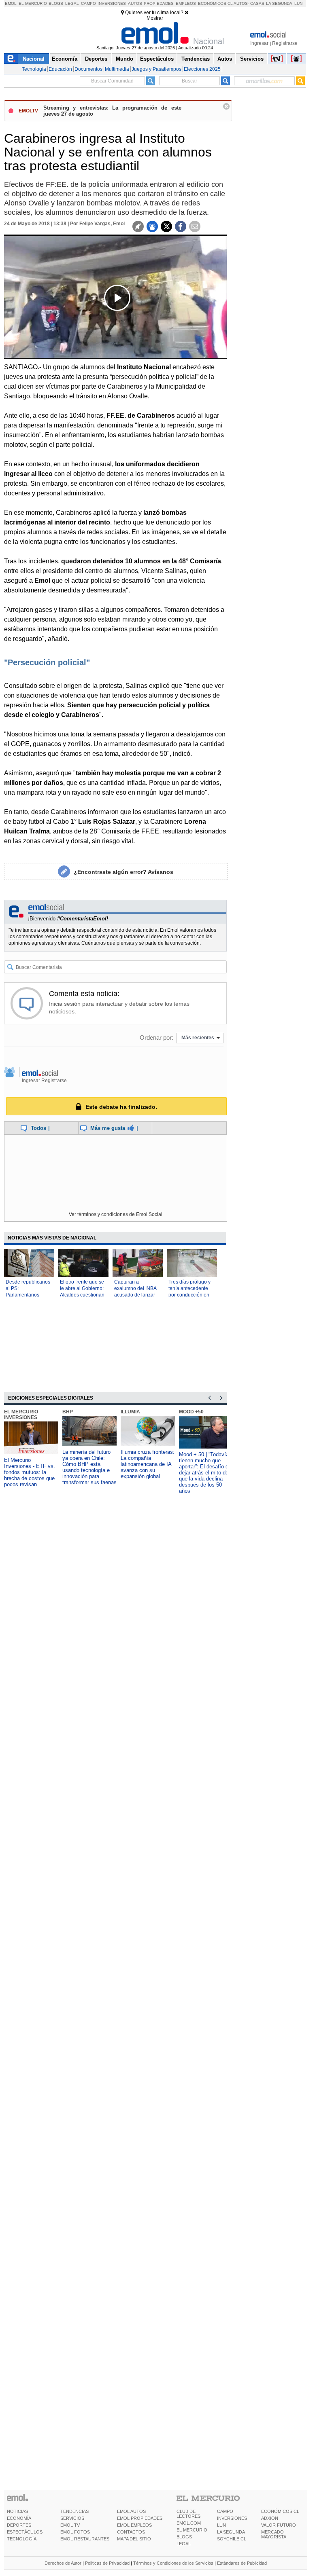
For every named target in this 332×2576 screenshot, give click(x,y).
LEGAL (184, 2544)
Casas (257, 3)
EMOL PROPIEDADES (140, 2518)
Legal (72, 3)
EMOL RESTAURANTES (85, 2539)
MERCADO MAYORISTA (274, 2534)
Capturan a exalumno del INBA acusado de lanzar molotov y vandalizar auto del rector (137, 1295)
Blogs (56, 3)
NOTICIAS (17, 2511)
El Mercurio (33, 3)
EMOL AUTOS (131, 2511)
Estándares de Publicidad (242, 2563)
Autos (135, 3)
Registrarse (285, 43)
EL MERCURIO (192, 2530)
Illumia (130, 1412)
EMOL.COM (189, 2523)
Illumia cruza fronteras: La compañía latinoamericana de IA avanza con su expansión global (148, 1464)
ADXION (270, 2518)
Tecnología (34, 69)
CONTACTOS (131, 2532)
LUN (221, 2525)
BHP (68, 1412)
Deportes (96, 59)
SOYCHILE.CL (232, 2539)
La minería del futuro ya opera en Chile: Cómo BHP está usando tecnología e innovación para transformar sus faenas (89, 1467)
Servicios (252, 59)
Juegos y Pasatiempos (156, 69)
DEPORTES (19, 2525)
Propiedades (159, 3)
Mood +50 (191, 1412)
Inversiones (112, 3)
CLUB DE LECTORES (188, 2514)
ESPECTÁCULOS (25, 2532)
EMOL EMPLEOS (134, 2525)
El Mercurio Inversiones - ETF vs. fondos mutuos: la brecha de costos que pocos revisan (30, 1472)
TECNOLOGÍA (22, 2539)
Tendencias (196, 59)
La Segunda (279, 3)
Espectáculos (157, 59)
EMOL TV (70, 2525)
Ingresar (259, 43)
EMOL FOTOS (75, 2532)
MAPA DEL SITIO (134, 2539)
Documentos (88, 69)
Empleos (186, 3)
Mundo (125, 59)
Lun (298, 3)
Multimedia (117, 69)
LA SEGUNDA (231, 2532)
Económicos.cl (215, 3)
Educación (60, 69)
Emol (11, 3)
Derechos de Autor (63, 2563)
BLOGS (184, 2537)
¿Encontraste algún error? (123, 872)
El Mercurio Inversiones (21, 1415)
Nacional (34, 59)
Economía (65, 59)
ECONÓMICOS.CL (280, 2511)
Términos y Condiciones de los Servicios (173, 2563)
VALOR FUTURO (279, 2525)
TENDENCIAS (74, 2511)
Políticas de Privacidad (107, 2563)
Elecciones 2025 (202, 69)
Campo (88, 3)
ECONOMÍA (19, 2518)
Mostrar (155, 18)
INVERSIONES (232, 2518)
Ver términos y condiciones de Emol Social (116, 1214)
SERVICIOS (72, 2518)
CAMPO (225, 2511)
